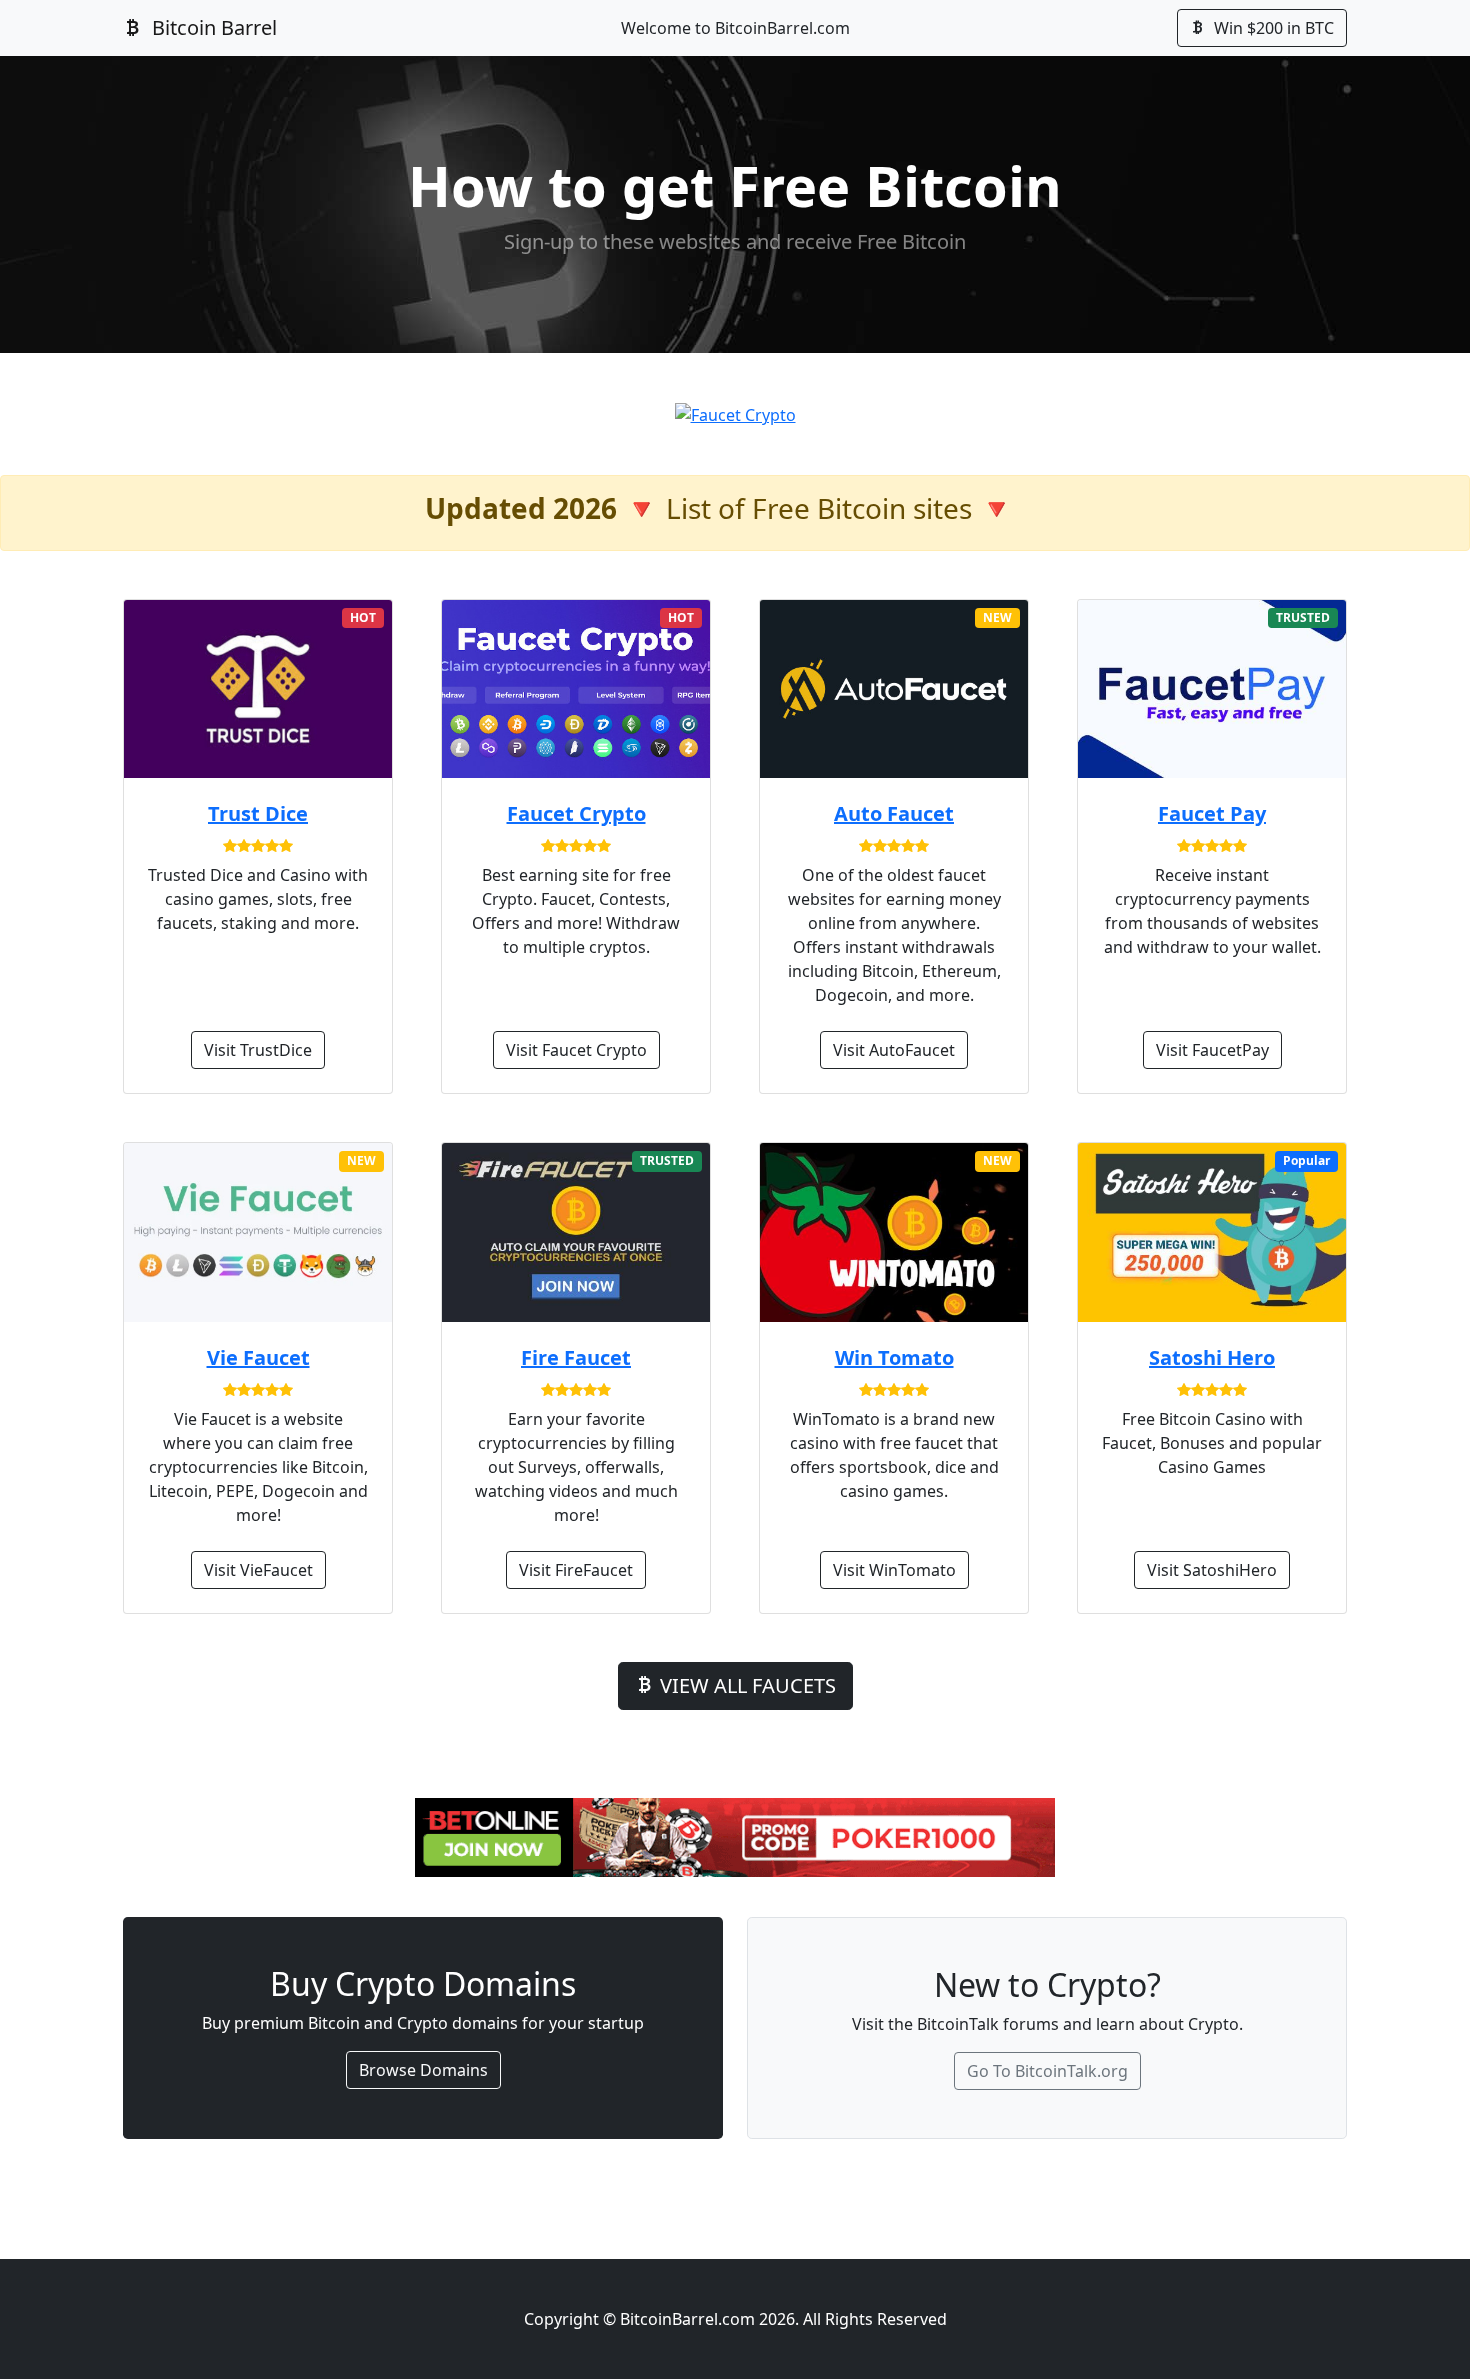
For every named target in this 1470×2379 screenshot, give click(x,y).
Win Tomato (894, 1357)
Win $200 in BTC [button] (1272, 28)
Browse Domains (423, 2070)
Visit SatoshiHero (1212, 1570)
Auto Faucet (894, 813)
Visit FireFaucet (576, 1570)
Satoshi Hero (1212, 1357)
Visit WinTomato (894, 1570)
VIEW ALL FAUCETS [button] (745, 1685)
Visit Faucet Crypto (576, 1050)
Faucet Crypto (576, 813)
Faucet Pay (1212, 813)
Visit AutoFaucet (894, 1050)
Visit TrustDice (258, 1050)
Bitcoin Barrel (212, 27)
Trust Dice (258, 813)
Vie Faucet (258, 1357)
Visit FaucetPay (1212, 1050)
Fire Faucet (576, 1357)
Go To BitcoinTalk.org (1047, 2071)
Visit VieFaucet (258, 1570)
